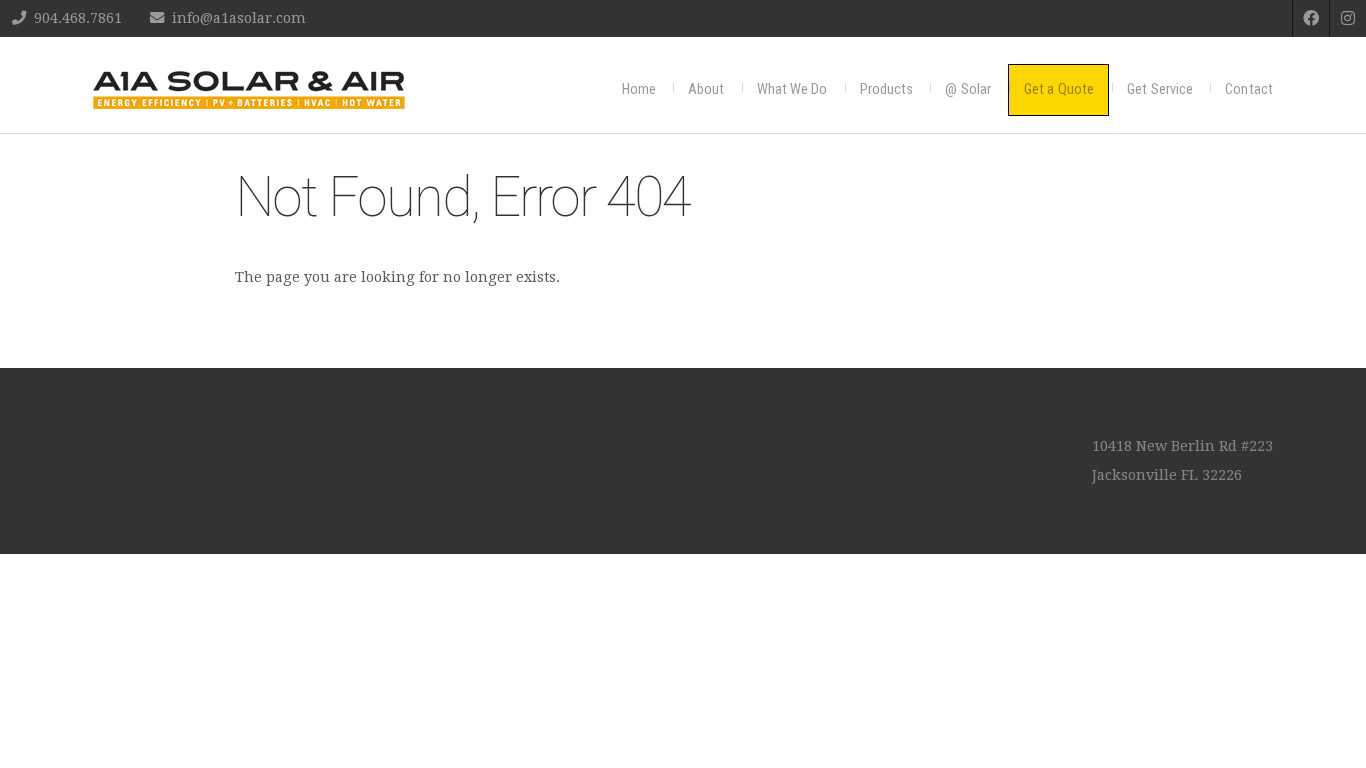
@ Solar (968, 89)
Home (639, 89)
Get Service (1160, 89)
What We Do (792, 89)
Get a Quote (1059, 89)
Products (887, 89)
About (706, 89)
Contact (1249, 89)
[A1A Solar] (249, 90)
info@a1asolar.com (239, 18)
